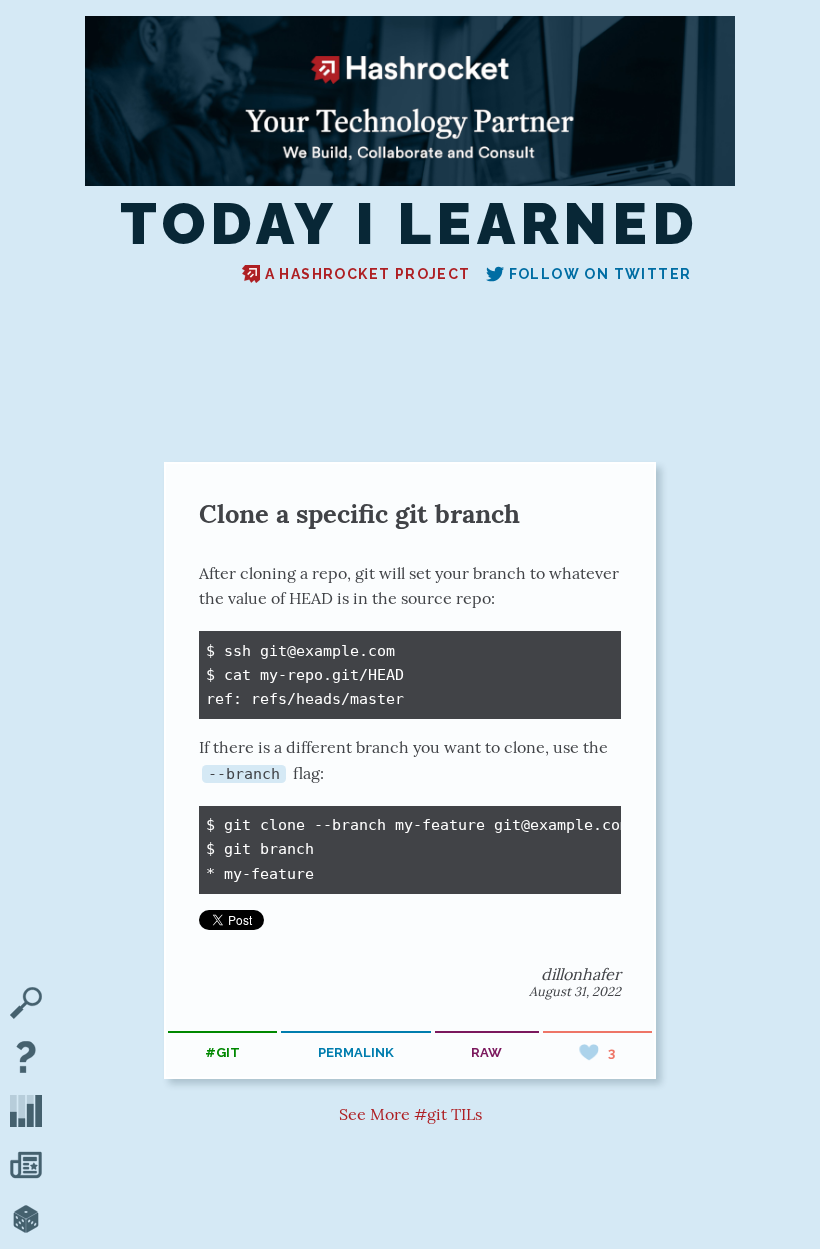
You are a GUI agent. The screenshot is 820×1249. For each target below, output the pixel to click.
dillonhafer (581, 974)
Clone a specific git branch (359, 513)
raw (486, 1052)
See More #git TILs (410, 1114)
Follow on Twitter (600, 274)
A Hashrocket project (368, 274)
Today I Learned (409, 223)
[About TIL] (26, 1059)
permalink (356, 1052)
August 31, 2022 (575, 991)
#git (222, 1052)
